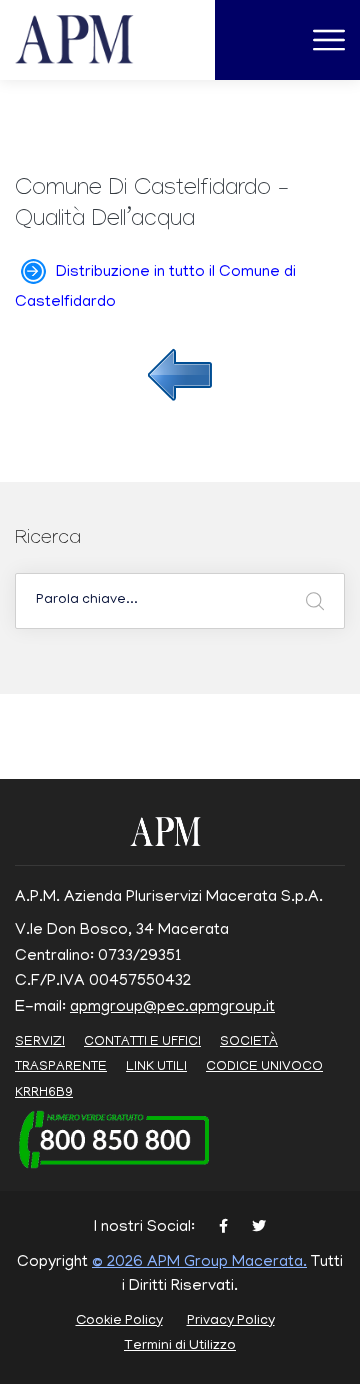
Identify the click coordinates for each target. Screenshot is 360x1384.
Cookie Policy (119, 1321)
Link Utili (156, 1067)
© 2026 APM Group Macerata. (199, 1263)
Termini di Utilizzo (180, 1346)
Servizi (40, 1042)
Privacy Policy (231, 1321)
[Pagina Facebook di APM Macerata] (223, 1228)
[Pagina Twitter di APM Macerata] (259, 1228)
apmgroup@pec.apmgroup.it (172, 1008)
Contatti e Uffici (142, 1042)
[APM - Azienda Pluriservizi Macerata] (98, 41)
